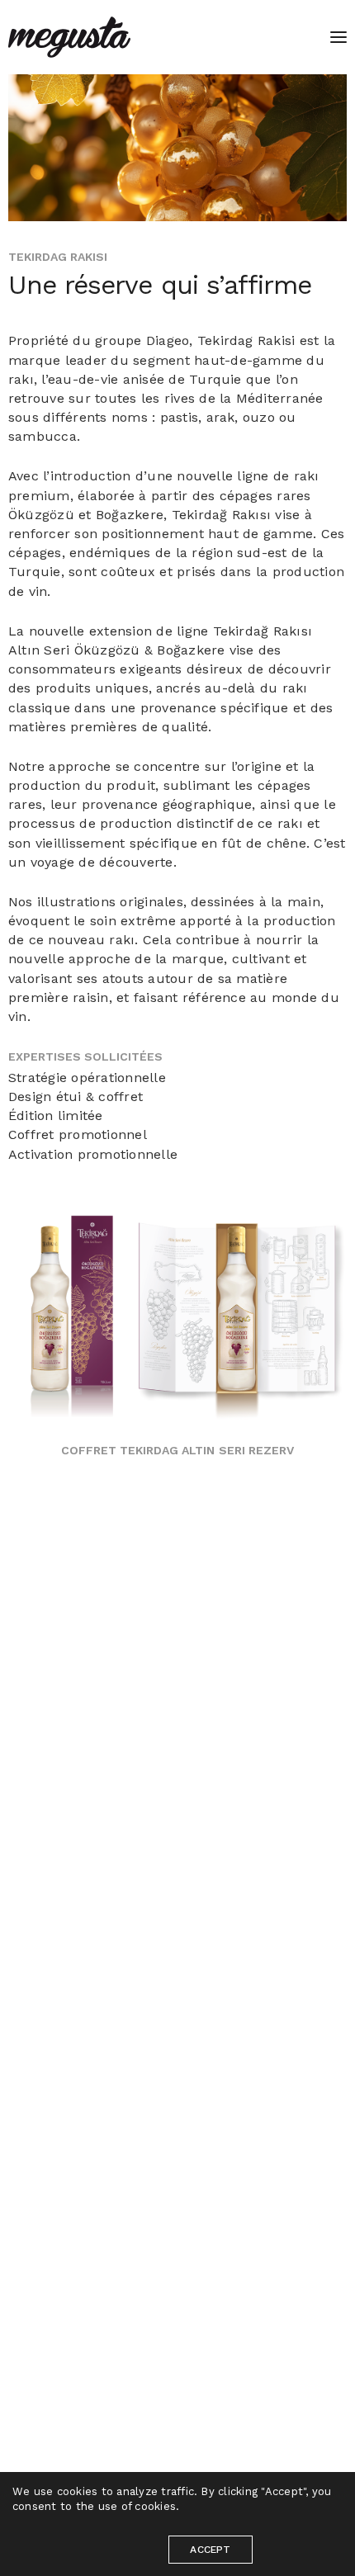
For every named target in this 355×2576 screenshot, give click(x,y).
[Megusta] (69, 37)
